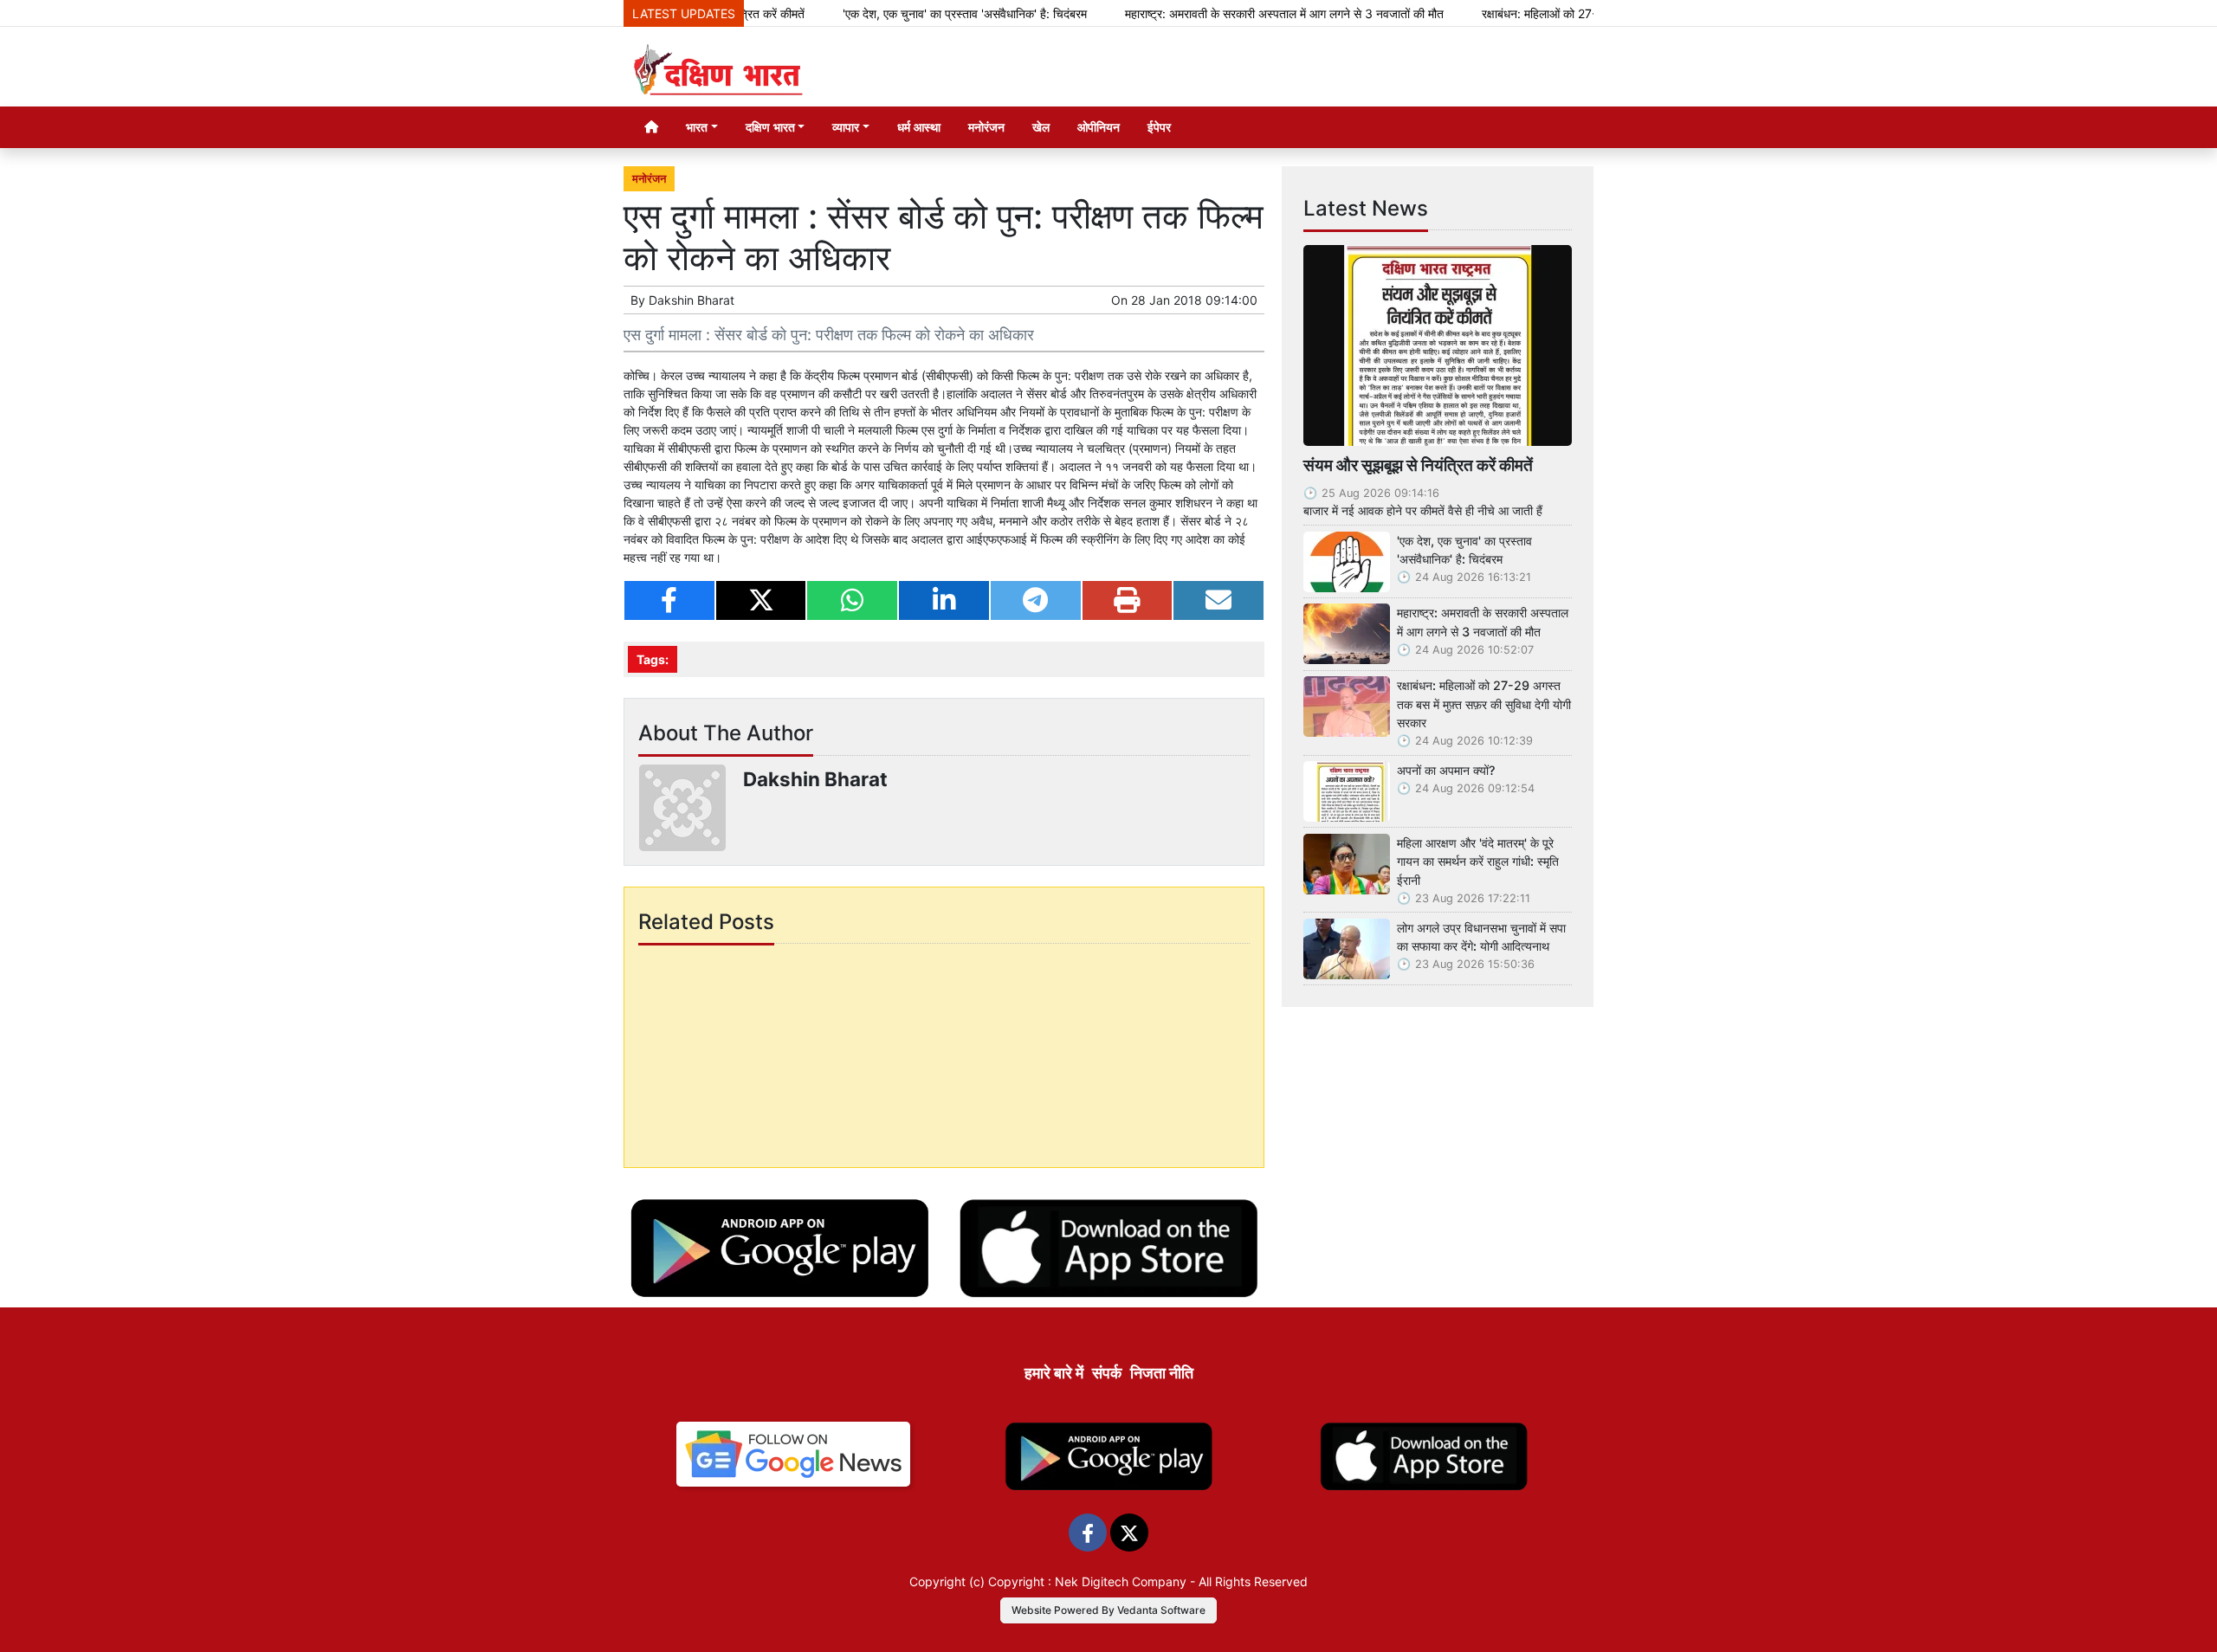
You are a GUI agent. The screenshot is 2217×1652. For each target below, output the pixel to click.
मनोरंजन (986, 127)
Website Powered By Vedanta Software (1108, 1610)
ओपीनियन (1099, 127)
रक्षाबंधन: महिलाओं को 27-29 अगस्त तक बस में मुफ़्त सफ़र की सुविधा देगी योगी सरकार (1484, 704)
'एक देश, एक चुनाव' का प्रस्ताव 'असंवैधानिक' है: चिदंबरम (911, 13)
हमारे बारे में (1054, 1373)
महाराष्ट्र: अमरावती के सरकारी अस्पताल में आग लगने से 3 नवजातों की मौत (1231, 13)
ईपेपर (1159, 127)
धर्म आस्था (919, 127)
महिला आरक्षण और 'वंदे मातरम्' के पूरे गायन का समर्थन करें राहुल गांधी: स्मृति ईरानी (1478, 861)
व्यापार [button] (846, 127)
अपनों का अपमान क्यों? (1446, 770)
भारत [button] (697, 127)
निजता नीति (1162, 1373)
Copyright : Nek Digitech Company (1087, 1581)
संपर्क (1107, 1373)
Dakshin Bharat (692, 300)
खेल (1041, 127)
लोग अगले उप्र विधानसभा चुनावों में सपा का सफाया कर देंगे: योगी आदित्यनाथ (1481, 937)
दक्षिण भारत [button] (770, 127)
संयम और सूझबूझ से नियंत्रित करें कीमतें (1418, 465)
